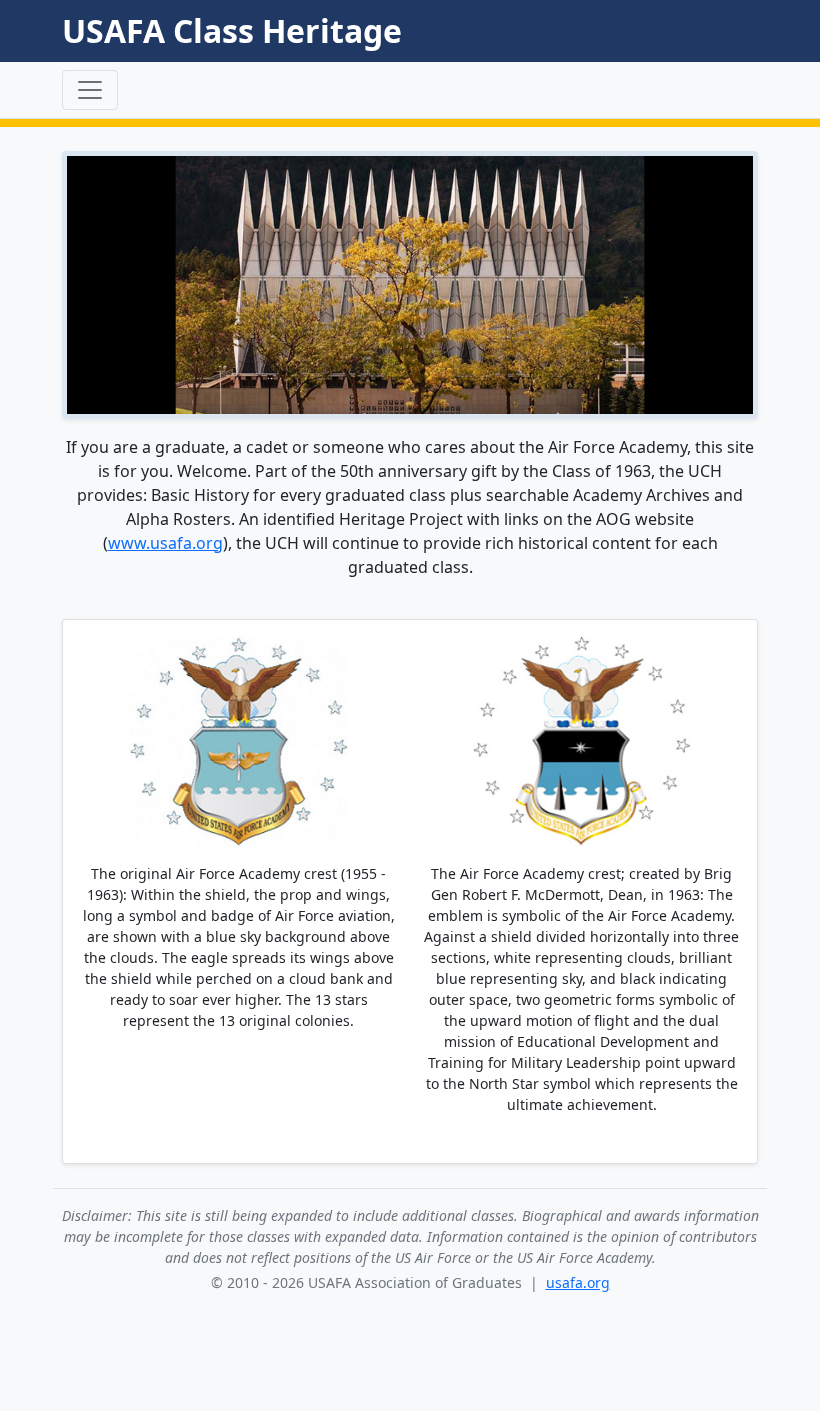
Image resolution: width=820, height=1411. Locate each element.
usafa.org (578, 1282)
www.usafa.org (165, 543)
